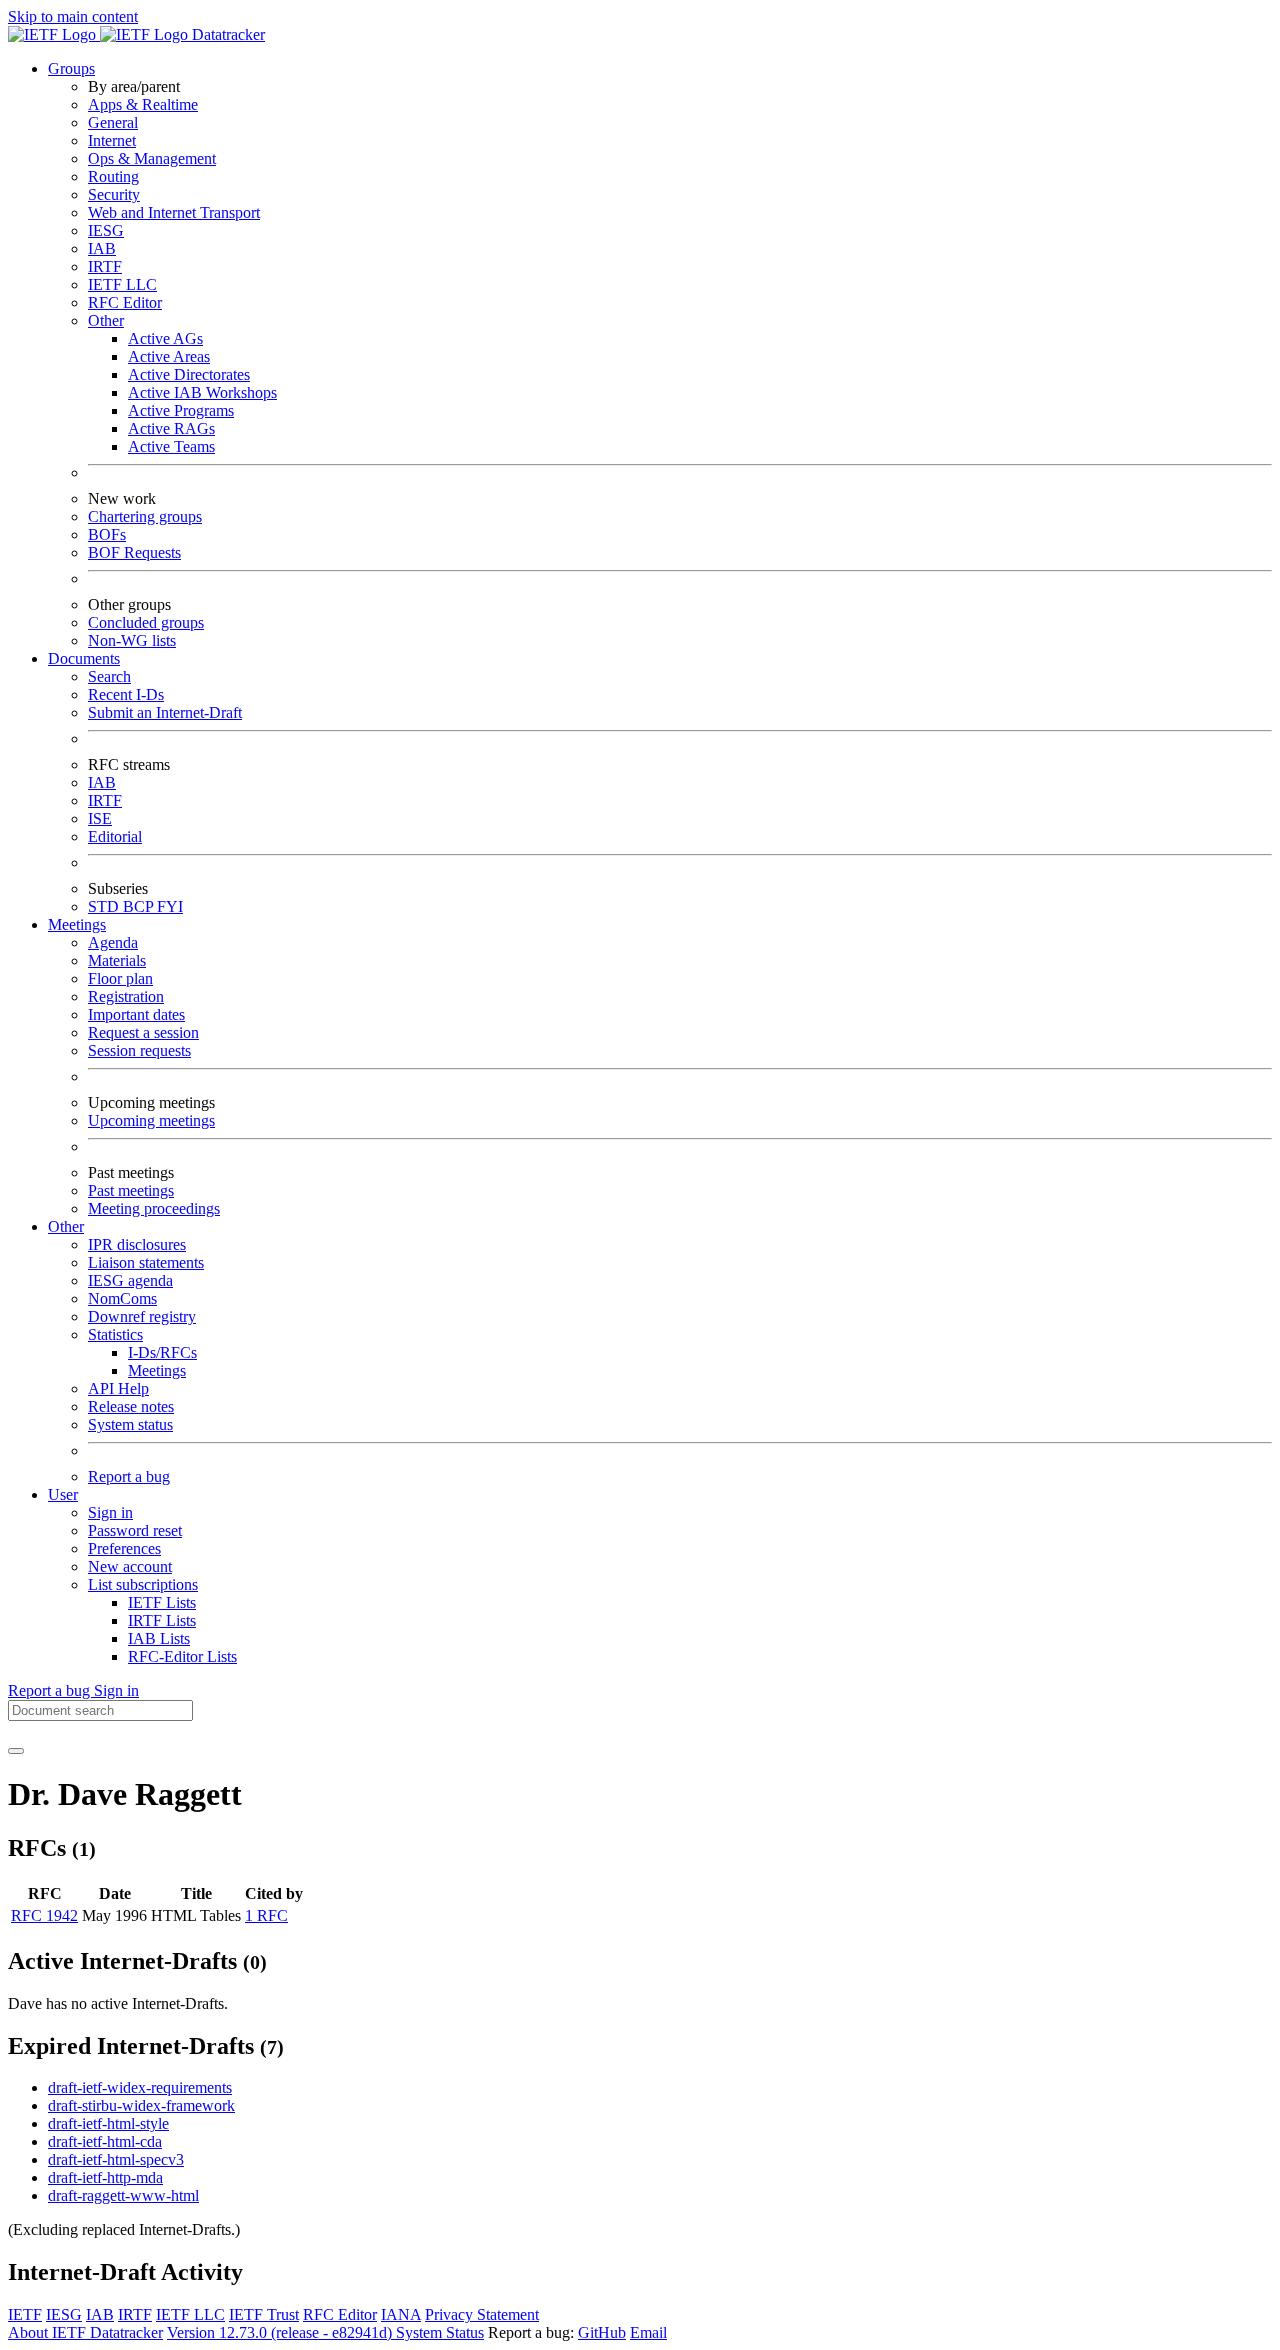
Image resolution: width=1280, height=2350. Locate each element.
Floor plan (120, 978)
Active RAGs (171, 428)
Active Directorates (189, 374)
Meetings (157, 1370)
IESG (106, 230)
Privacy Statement (482, 2314)
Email (648, 2332)
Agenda (113, 942)
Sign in (110, 1512)
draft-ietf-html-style (108, 2123)
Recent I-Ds (126, 694)
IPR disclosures (137, 1244)
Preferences (124, 1548)
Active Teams (171, 446)
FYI (170, 906)
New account (130, 1566)
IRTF (105, 266)
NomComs (122, 1298)
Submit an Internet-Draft (165, 712)
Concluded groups (146, 622)
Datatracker (226, 34)
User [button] (63, 1494)
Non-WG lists (132, 640)
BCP (140, 906)
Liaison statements (146, 1262)
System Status (440, 2332)
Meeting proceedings (154, 1208)
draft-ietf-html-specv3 (116, 2159)
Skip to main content (73, 16)
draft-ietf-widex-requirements (140, 2087)
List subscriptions (143, 1584)
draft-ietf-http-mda (105, 2177)
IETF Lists (162, 1602)
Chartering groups (145, 516)
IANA (401, 2314)
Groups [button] (71, 68)
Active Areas (169, 356)
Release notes (131, 1406)
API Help (118, 1388)
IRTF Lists (162, 1620)
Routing (113, 176)
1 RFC (266, 1915)
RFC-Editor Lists (182, 1656)
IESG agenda (130, 1280)
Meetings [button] (77, 924)
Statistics (115, 1334)
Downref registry (142, 1316)
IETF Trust (264, 2314)
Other (106, 320)
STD (105, 906)
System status (130, 1424)
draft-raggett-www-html (123, 2195)
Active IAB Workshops (202, 392)
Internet (112, 140)
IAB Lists (159, 1638)
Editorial (115, 836)
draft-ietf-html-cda (105, 2141)
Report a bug (129, 1476)
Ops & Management (152, 158)
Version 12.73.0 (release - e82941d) (281, 2332)
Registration (126, 996)
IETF (25, 2314)
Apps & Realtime (143, 104)
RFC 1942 (44, 1915)
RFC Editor (125, 302)
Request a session (143, 1032)
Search (109, 676)
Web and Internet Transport (174, 212)
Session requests (139, 1050)
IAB (102, 248)
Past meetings (131, 1190)
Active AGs (165, 338)
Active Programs (181, 410)
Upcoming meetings (151, 1120)
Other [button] (66, 1226)
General (113, 122)
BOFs (107, 534)
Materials (117, 960)
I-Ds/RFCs (162, 1352)
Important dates (136, 1014)
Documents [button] (84, 658)
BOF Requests (134, 552)
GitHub (602, 2332)
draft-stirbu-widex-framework (141, 2105)
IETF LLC (122, 284)
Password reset (135, 1530)
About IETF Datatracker (85, 2332)
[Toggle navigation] (16, 1751)
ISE (100, 818)
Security (114, 194)
